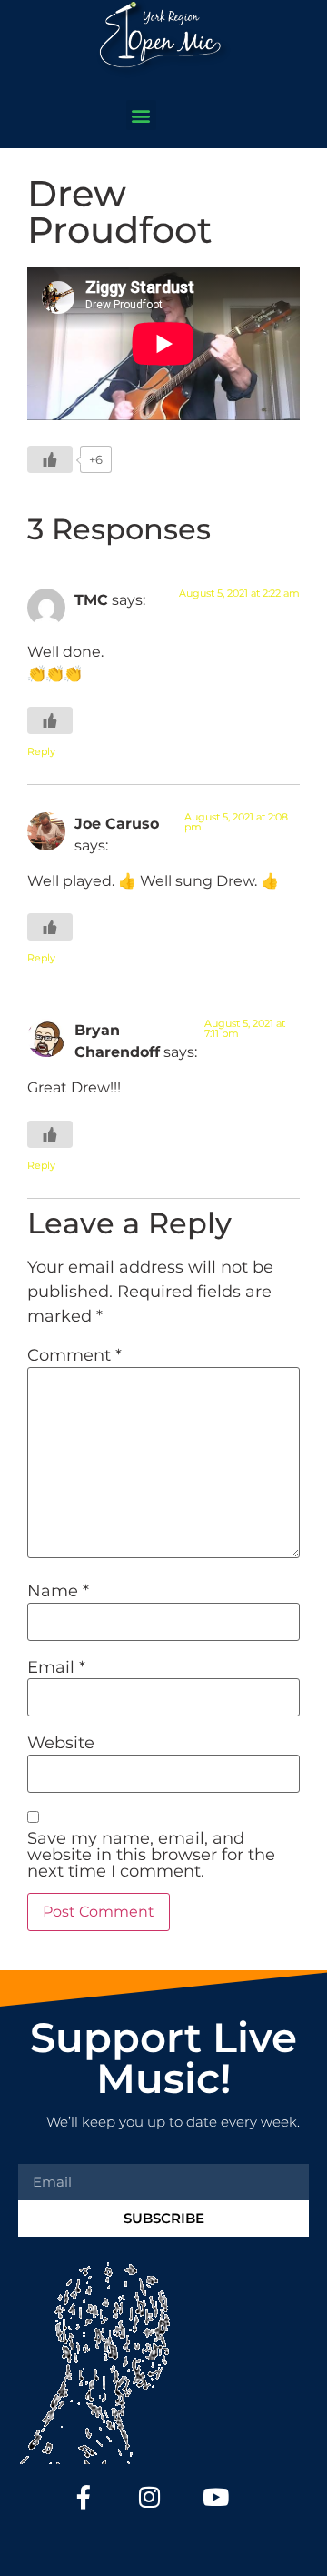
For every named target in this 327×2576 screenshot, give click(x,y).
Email (56, 1667)
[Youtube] (216, 2497)
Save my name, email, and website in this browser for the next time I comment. (151, 1855)
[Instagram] (150, 2497)
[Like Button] (50, 459)
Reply (41, 751)
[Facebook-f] (84, 2497)
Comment (74, 1355)
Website (61, 1743)
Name (58, 1591)
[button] (141, 115)
